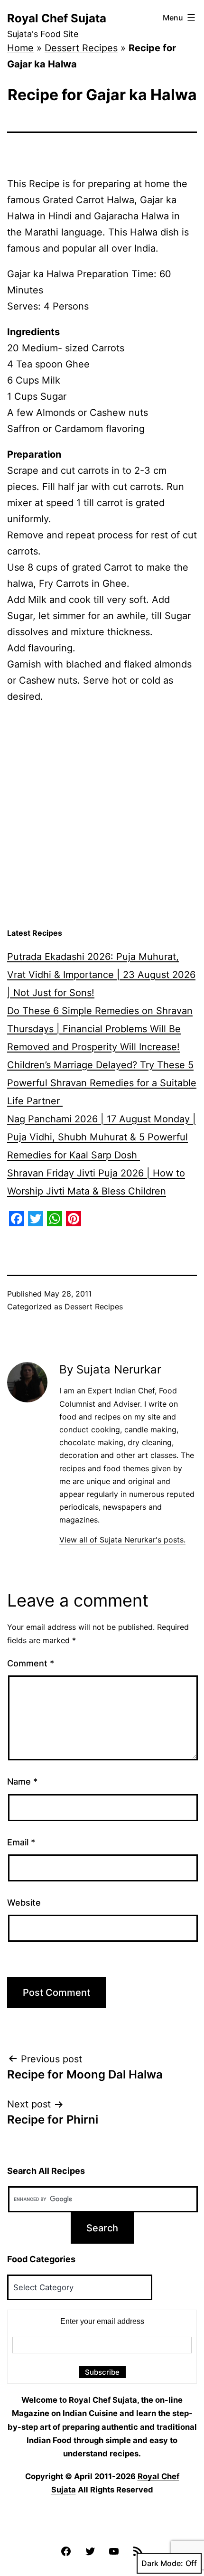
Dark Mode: (162, 2563)
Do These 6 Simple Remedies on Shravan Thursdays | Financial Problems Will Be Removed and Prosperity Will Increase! (100, 1029)
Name (22, 1782)
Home (20, 48)
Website (24, 1903)
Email (21, 1842)
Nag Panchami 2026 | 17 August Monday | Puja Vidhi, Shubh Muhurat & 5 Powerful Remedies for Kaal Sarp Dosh (102, 1137)
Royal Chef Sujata (57, 18)
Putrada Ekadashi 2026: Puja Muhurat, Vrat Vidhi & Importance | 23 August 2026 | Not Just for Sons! (101, 975)
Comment (31, 1663)
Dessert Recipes (81, 48)
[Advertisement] (102, 816)
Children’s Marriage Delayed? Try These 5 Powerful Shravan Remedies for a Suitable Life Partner (102, 1083)
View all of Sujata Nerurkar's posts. (122, 1540)
